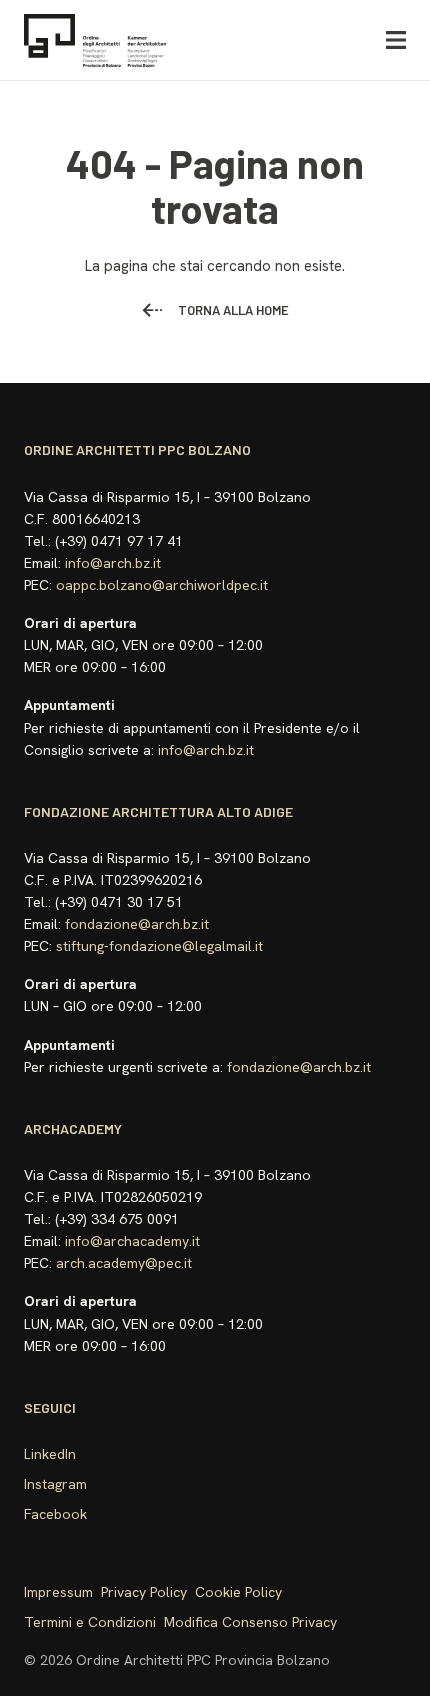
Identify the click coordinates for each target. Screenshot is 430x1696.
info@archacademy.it (132, 1241)
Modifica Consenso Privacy (250, 1622)
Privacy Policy (144, 1592)
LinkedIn (50, 1454)
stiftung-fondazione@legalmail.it (159, 946)
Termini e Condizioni (90, 1622)
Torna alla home (233, 310)
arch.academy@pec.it (124, 1263)
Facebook (55, 1514)
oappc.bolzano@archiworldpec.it (162, 585)
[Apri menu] (396, 40)
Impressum (58, 1592)
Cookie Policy (238, 1592)
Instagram (55, 1484)
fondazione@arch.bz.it (137, 924)
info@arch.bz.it (113, 563)
